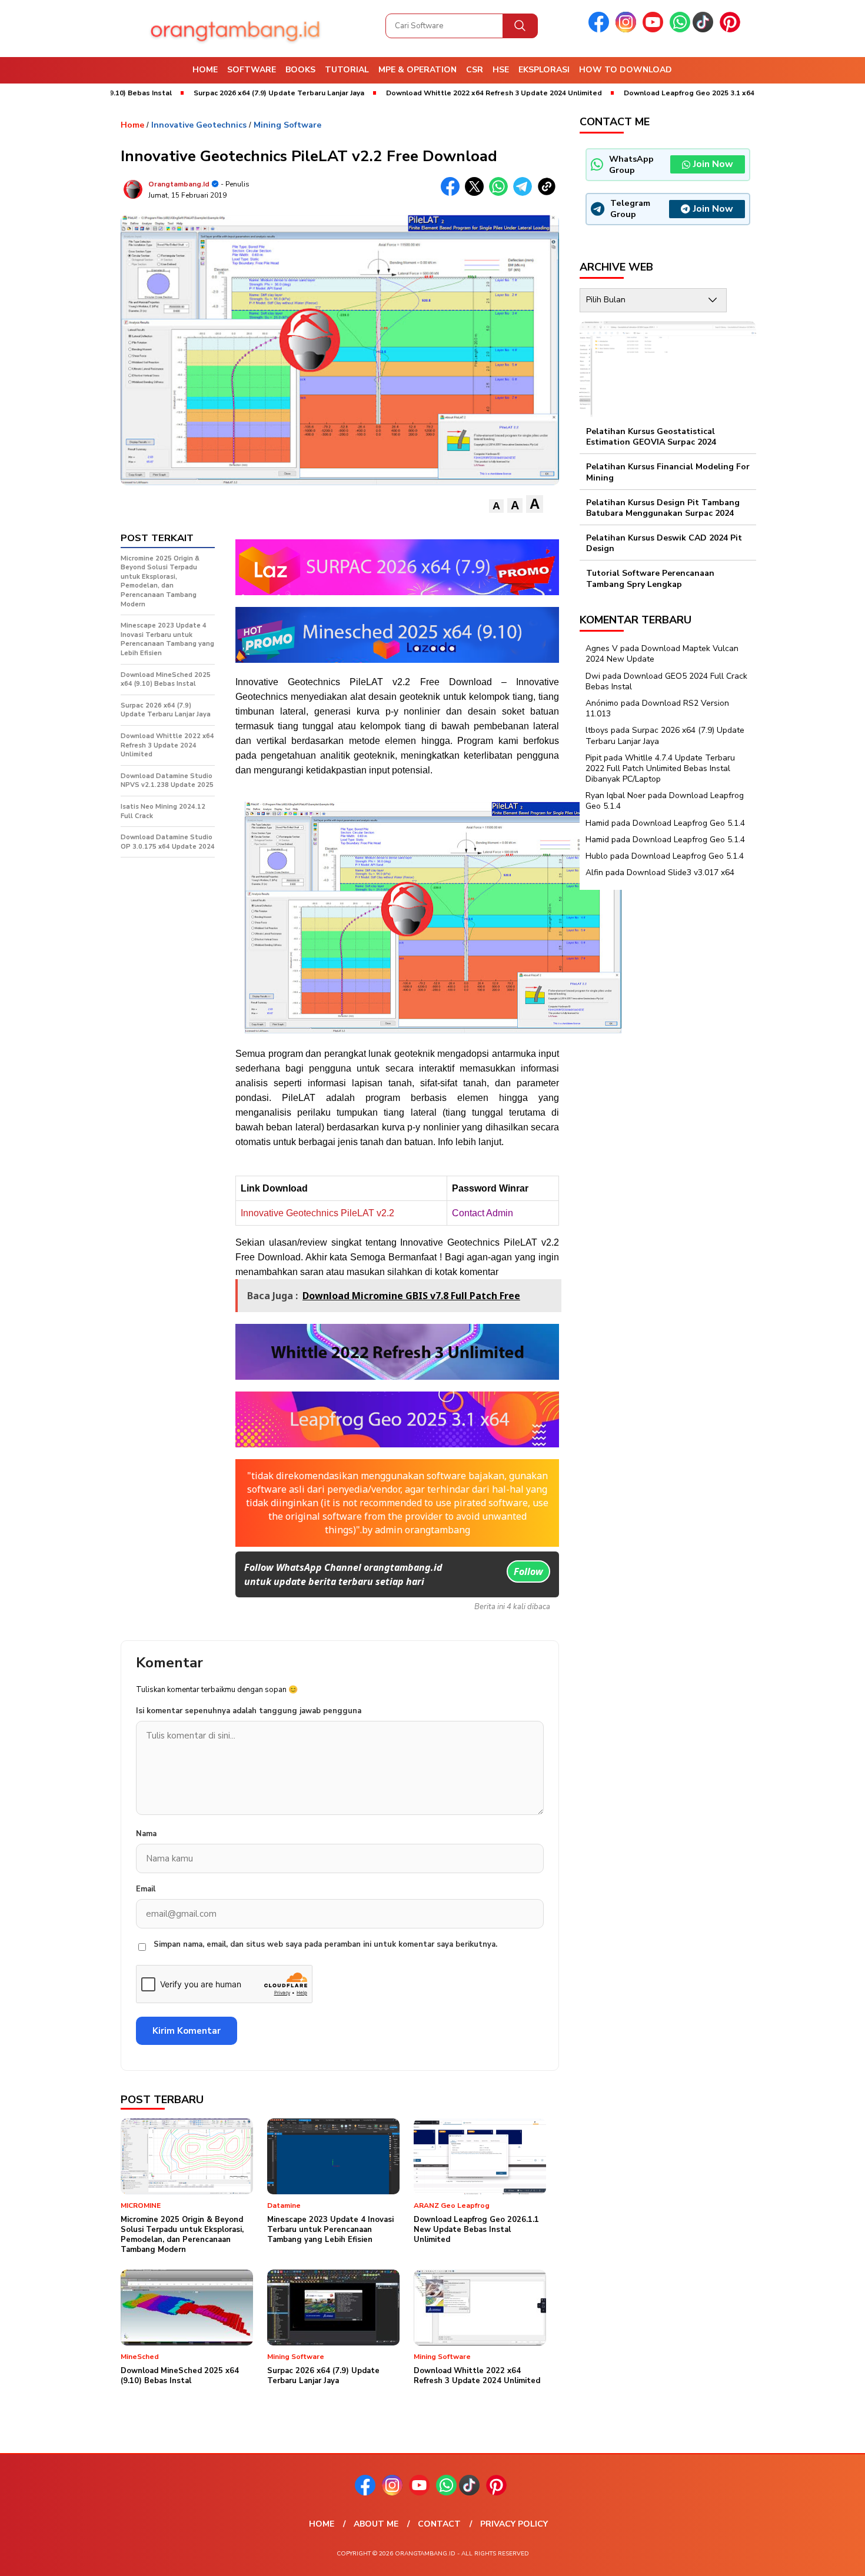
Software (252, 70)
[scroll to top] (829, 2558)
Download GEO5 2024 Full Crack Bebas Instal (666, 681)
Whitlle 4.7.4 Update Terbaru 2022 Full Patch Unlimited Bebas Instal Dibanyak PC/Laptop (660, 768)
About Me (376, 2524)
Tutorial (347, 70)
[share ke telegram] (525, 193)
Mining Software (287, 125)
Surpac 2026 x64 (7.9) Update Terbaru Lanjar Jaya (215, 93)
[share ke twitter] (477, 193)
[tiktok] (705, 30)
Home (205, 70)
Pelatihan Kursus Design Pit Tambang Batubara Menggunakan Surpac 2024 (663, 508)
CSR (475, 70)
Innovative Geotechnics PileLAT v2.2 (317, 1213)
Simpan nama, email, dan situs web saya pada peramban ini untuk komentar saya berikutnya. (325, 1944)
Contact (439, 2524)
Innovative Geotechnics (199, 125)
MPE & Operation (417, 70)
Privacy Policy (514, 2524)
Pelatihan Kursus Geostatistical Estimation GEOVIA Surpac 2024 (651, 437)
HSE (501, 70)
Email (146, 1889)
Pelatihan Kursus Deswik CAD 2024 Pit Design (664, 543)
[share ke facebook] (453, 193)
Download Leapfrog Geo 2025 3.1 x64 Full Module (646, 93)
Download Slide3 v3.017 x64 (681, 873)
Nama (146, 1834)
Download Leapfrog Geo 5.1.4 (689, 823)
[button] (496, 506)
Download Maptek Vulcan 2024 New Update (662, 654)
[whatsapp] (680, 30)
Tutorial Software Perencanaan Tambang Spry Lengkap (650, 579)
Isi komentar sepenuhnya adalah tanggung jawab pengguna (249, 1711)
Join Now (713, 165)
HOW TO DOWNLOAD (626, 70)
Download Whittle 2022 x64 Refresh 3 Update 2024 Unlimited (430, 93)
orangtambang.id (179, 184)
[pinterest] (732, 30)
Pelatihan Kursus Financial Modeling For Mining (668, 473)
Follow (528, 1571)
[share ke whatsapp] (501, 193)
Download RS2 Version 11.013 (657, 708)
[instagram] (628, 30)
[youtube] (655, 30)
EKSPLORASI (544, 70)
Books (300, 70)
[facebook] (601, 30)
